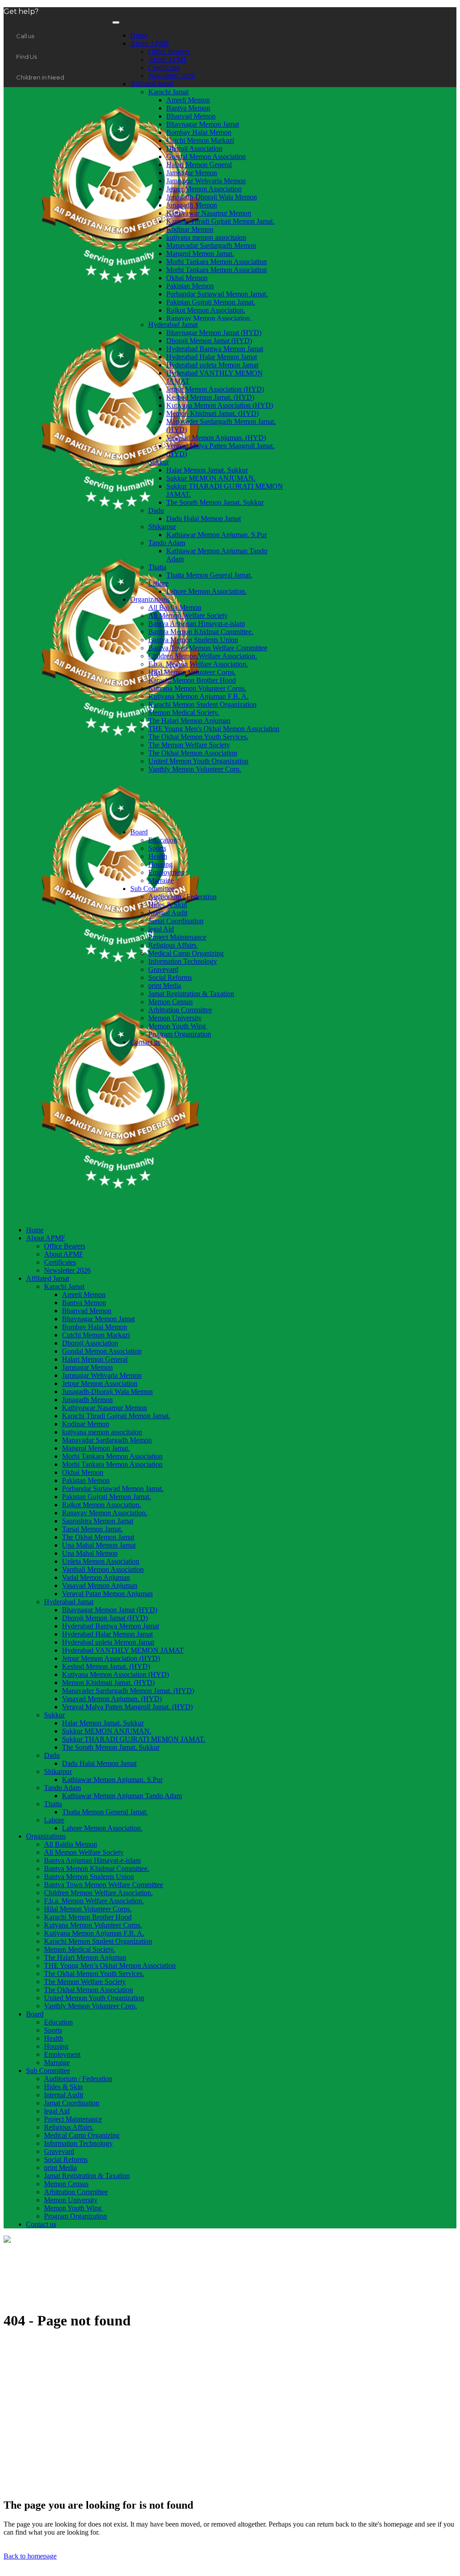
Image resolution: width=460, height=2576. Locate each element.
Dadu (156, 510)
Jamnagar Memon (192, 173)
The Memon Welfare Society (189, 745)
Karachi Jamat (168, 92)
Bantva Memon (188, 108)
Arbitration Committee (180, 1010)
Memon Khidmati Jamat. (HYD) (212, 413)
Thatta (157, 567)
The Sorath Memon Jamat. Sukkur (215, 502)
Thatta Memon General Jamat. (209, 575)
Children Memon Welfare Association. (203, 656)
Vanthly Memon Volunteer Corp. (195, 769)
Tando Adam (167, 543)
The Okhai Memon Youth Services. (198, 737)
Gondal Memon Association (206, 157)
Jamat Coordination (176, 921)
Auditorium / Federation (182, 897)
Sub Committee (152, 889)
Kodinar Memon (190, 229)
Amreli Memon (188, 100)
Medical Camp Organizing (186, 953)
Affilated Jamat (152, 84)
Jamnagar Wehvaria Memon (206, 181)
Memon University (175, 1018)
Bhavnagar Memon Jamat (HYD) (214, 333)
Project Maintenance (177, 937)
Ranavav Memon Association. (209, 318)
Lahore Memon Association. (206, 591)
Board (139, 832)
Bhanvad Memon (191, 116)
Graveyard (163, 969)
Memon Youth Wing (178, 1026)
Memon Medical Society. (184, 712)
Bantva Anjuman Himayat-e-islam (197, 624)
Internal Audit (168, 913)
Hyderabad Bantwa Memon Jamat (215, 349)
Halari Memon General (199, 165)
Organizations (150, 599)
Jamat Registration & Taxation (191, 994)
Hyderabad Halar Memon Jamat (212, 357)
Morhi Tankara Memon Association (217, 270)
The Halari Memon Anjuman (189, 721)
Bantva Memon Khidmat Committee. (201, 632)
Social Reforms (170, 977)
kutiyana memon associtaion (206, 237)
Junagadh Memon (192, 205)
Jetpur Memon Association (204, 189)
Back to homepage (30, 2556)
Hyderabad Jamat (173, 324)
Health (158, 856)
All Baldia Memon (175, 607)
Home (139, 35)
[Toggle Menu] (116, 22)
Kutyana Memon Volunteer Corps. (197, 688)
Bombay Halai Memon (199, 132)
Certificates (164, 68)
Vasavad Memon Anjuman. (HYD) (216, 438)
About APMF (150, 43)
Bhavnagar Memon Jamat (203, 124)
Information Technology (183, 961)
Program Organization (180, 1034)
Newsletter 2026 (172, 76)
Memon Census (170, 1002)
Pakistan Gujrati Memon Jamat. (211, 302)
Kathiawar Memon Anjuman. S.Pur (217, 535)
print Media (165, 986)
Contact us (145, 1042)
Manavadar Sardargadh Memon (211, 245)
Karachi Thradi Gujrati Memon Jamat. (220, 221)
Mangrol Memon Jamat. (200, 254)
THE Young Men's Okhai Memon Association (214, 729)
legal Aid (161, 929)
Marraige (161, 880)
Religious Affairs (173, 945)
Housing (160, 864)
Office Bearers (169, 51)
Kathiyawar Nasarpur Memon (209, 213)
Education (163, 840)
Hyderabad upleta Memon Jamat (212, 365)
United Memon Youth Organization (198, 761)
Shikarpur (162, 527)
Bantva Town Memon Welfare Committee (208, 648)
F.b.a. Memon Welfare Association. (198, 664)
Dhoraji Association (194, 148)
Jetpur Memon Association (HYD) (215, 389)
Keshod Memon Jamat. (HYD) (210, 397)
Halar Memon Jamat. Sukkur (207, 470)
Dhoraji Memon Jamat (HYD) (209, 341)
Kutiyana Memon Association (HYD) (220, 405)
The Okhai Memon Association (193, 753)
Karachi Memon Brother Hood (192, 680)
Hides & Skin (168, 905)
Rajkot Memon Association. (206, 310)
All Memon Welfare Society (188, 615)
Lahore (158, 583)
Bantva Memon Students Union (193, 640)
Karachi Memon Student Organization (202, 704)
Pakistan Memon (190, 286)
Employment (166, 872)
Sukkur (159, 462)
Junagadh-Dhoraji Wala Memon (212, 197)
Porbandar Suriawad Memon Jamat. (217, 294)
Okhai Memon (187, 278)
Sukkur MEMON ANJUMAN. (211, 478)
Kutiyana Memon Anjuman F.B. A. (198, 696)
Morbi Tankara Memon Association (217, 262)
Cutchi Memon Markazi (200, 140)
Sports (157, 848)
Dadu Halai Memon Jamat (203, 518)
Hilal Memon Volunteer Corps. (192, 672)
